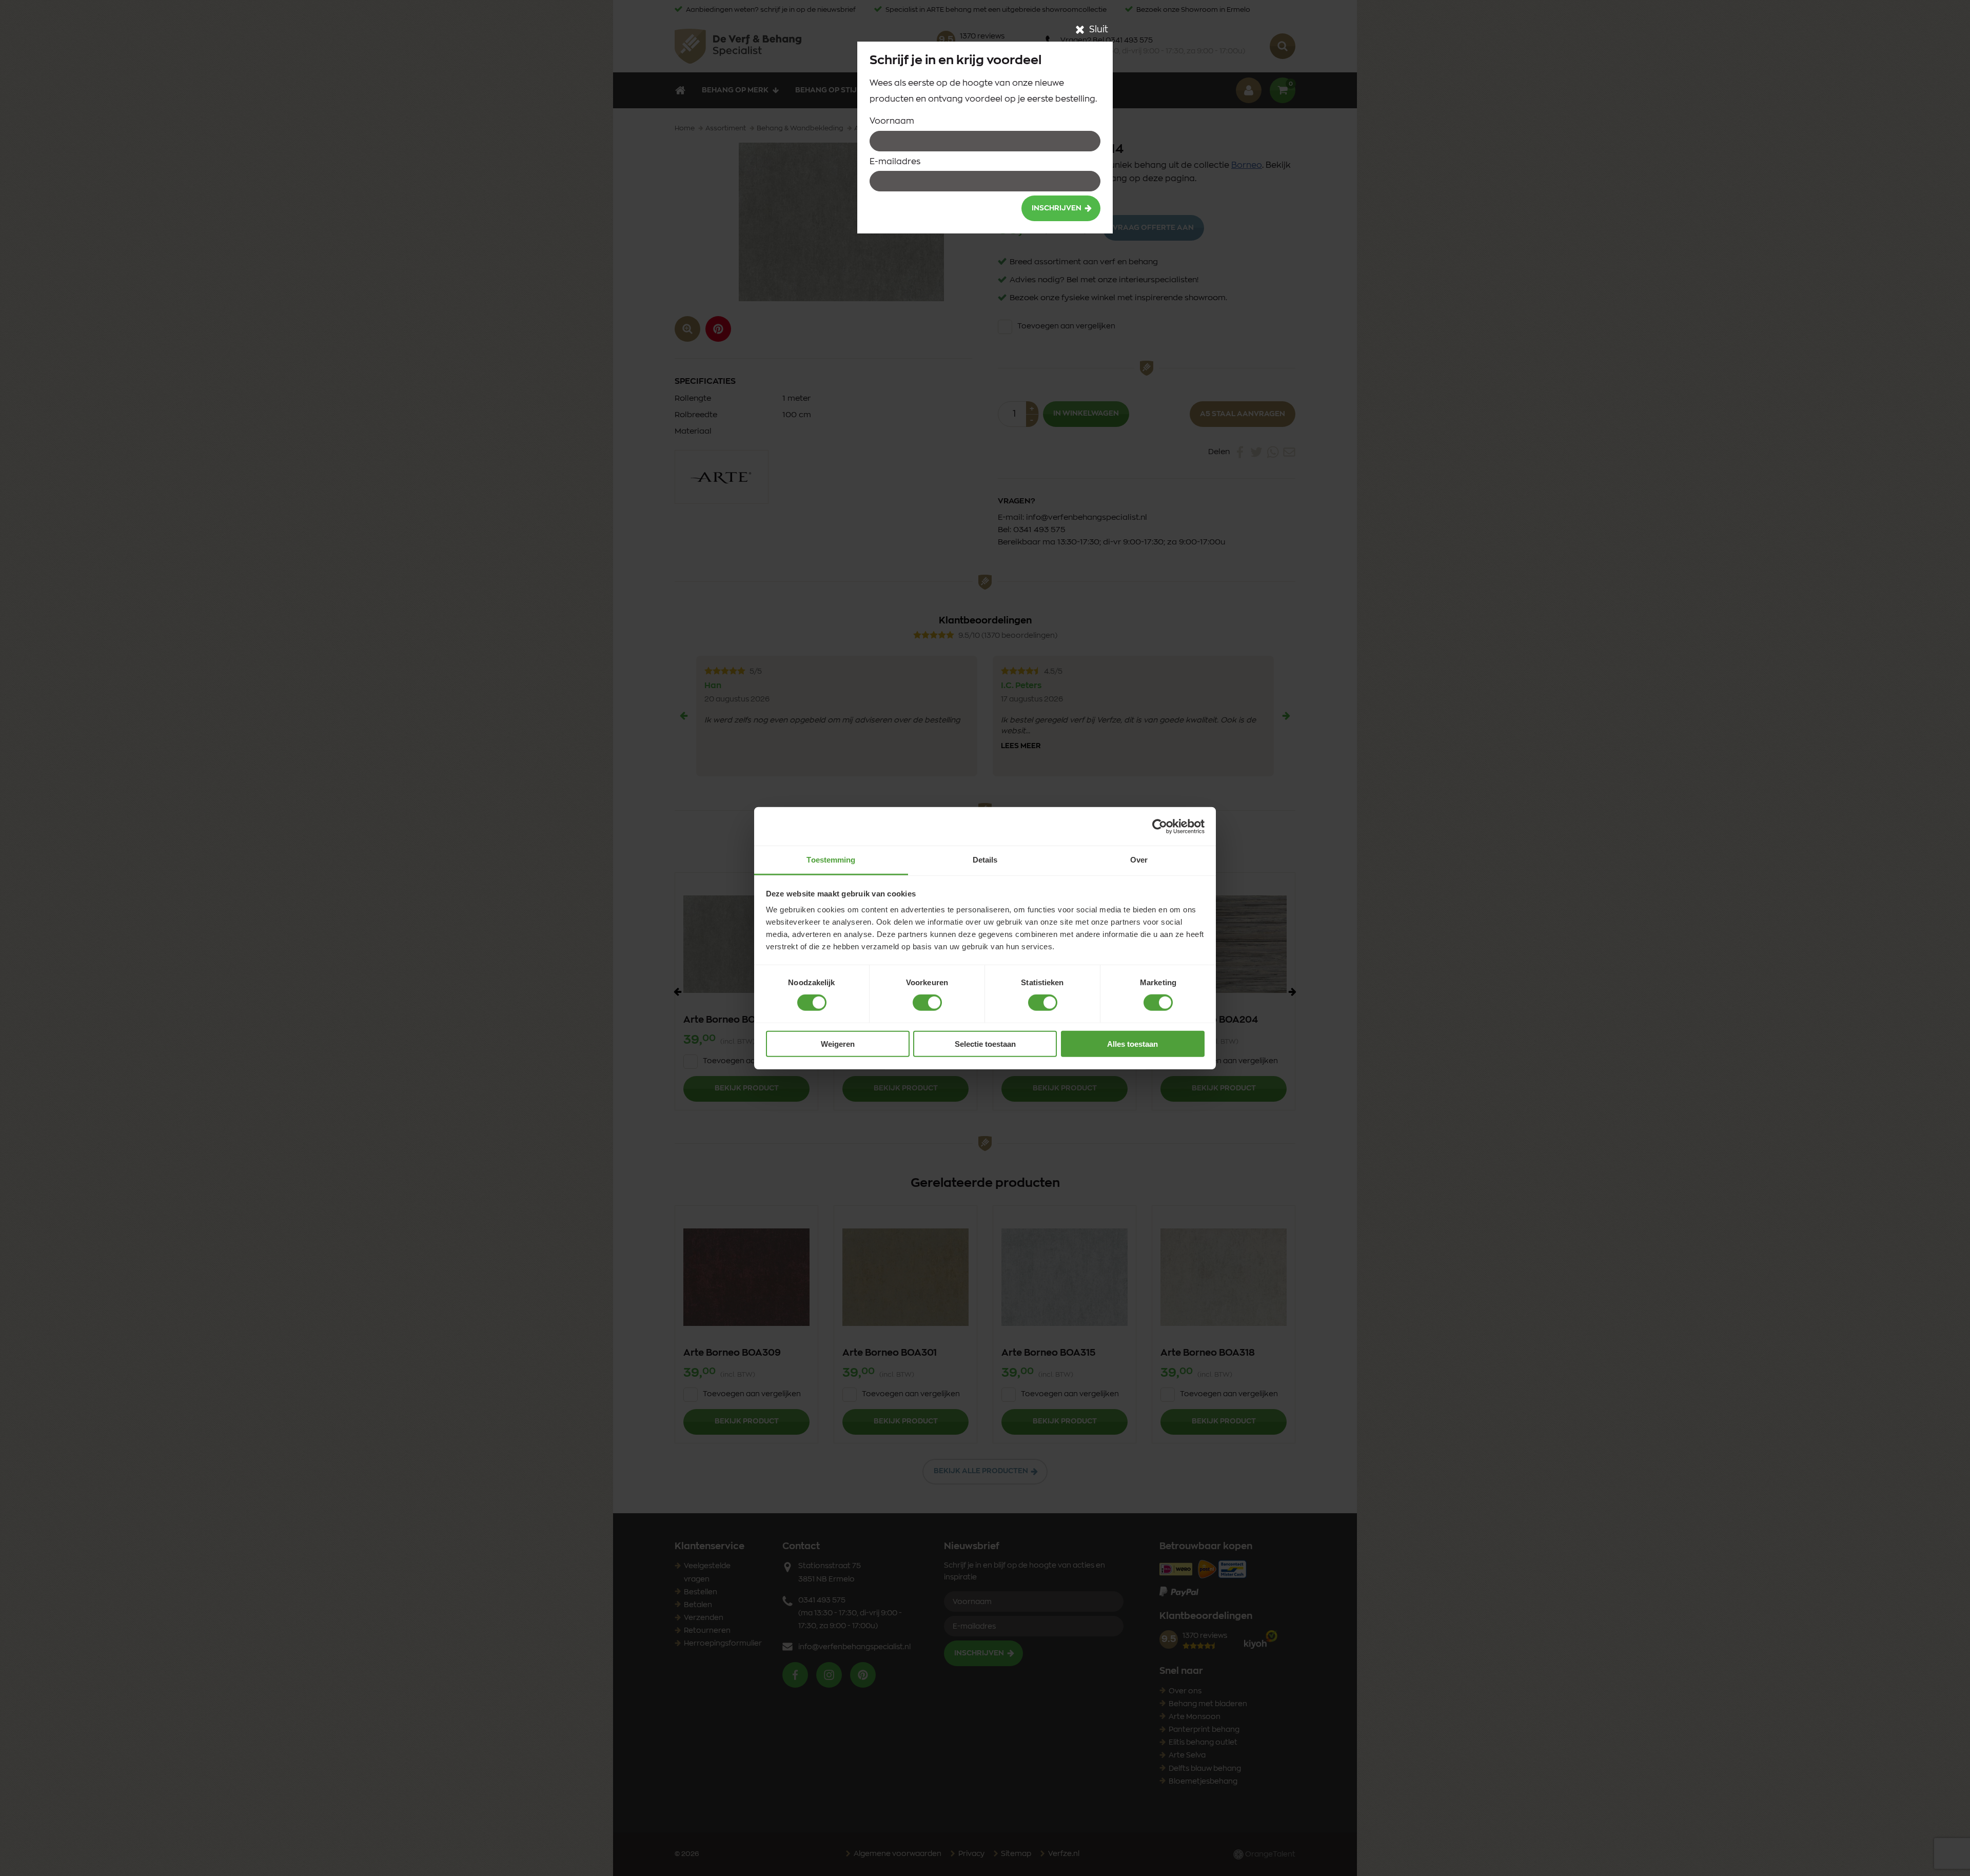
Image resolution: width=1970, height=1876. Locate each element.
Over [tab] (1139, 860)
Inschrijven (1057, 208)
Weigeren (838, 1044)
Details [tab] (985, 860)
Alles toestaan (1132, 1044)
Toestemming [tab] (831, 860)
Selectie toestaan (985, 1044)
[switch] (927, 1003)
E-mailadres (895, 162)
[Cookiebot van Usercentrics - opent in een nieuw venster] (1160, 826)
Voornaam (892, 121)
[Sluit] (1080, 30)
